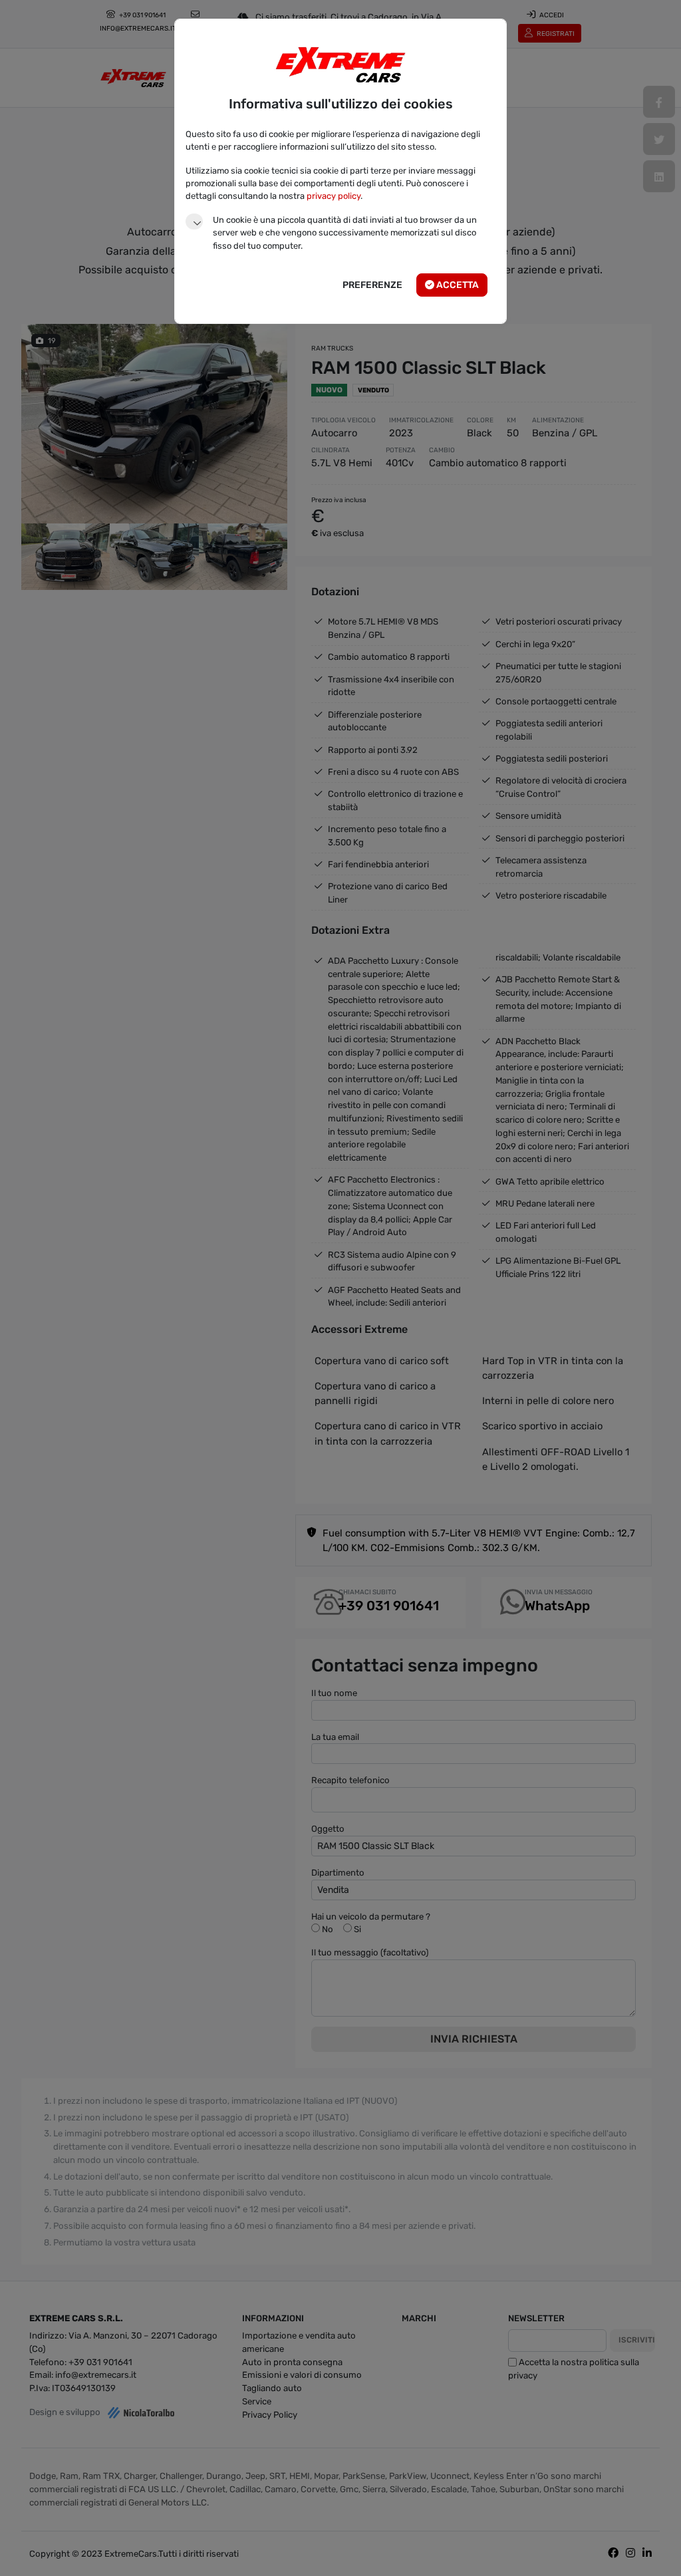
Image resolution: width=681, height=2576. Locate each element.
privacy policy (334, 196)
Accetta (457, 285)
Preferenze (372, 285)
